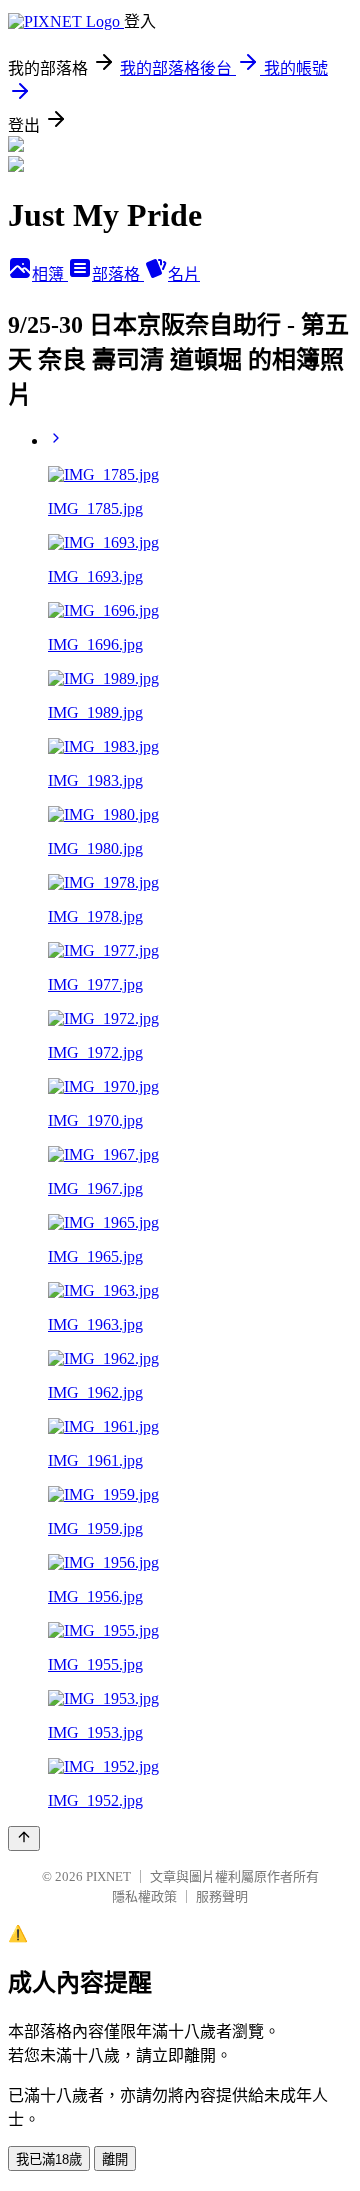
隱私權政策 (144, 1896)
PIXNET (108, 1876)
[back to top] (24, 1838)
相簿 (50, 274)
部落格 (118, 274)
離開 (115, 2159)
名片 (184, 274)
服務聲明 (222, 1896)
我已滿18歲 (49, 2159)
